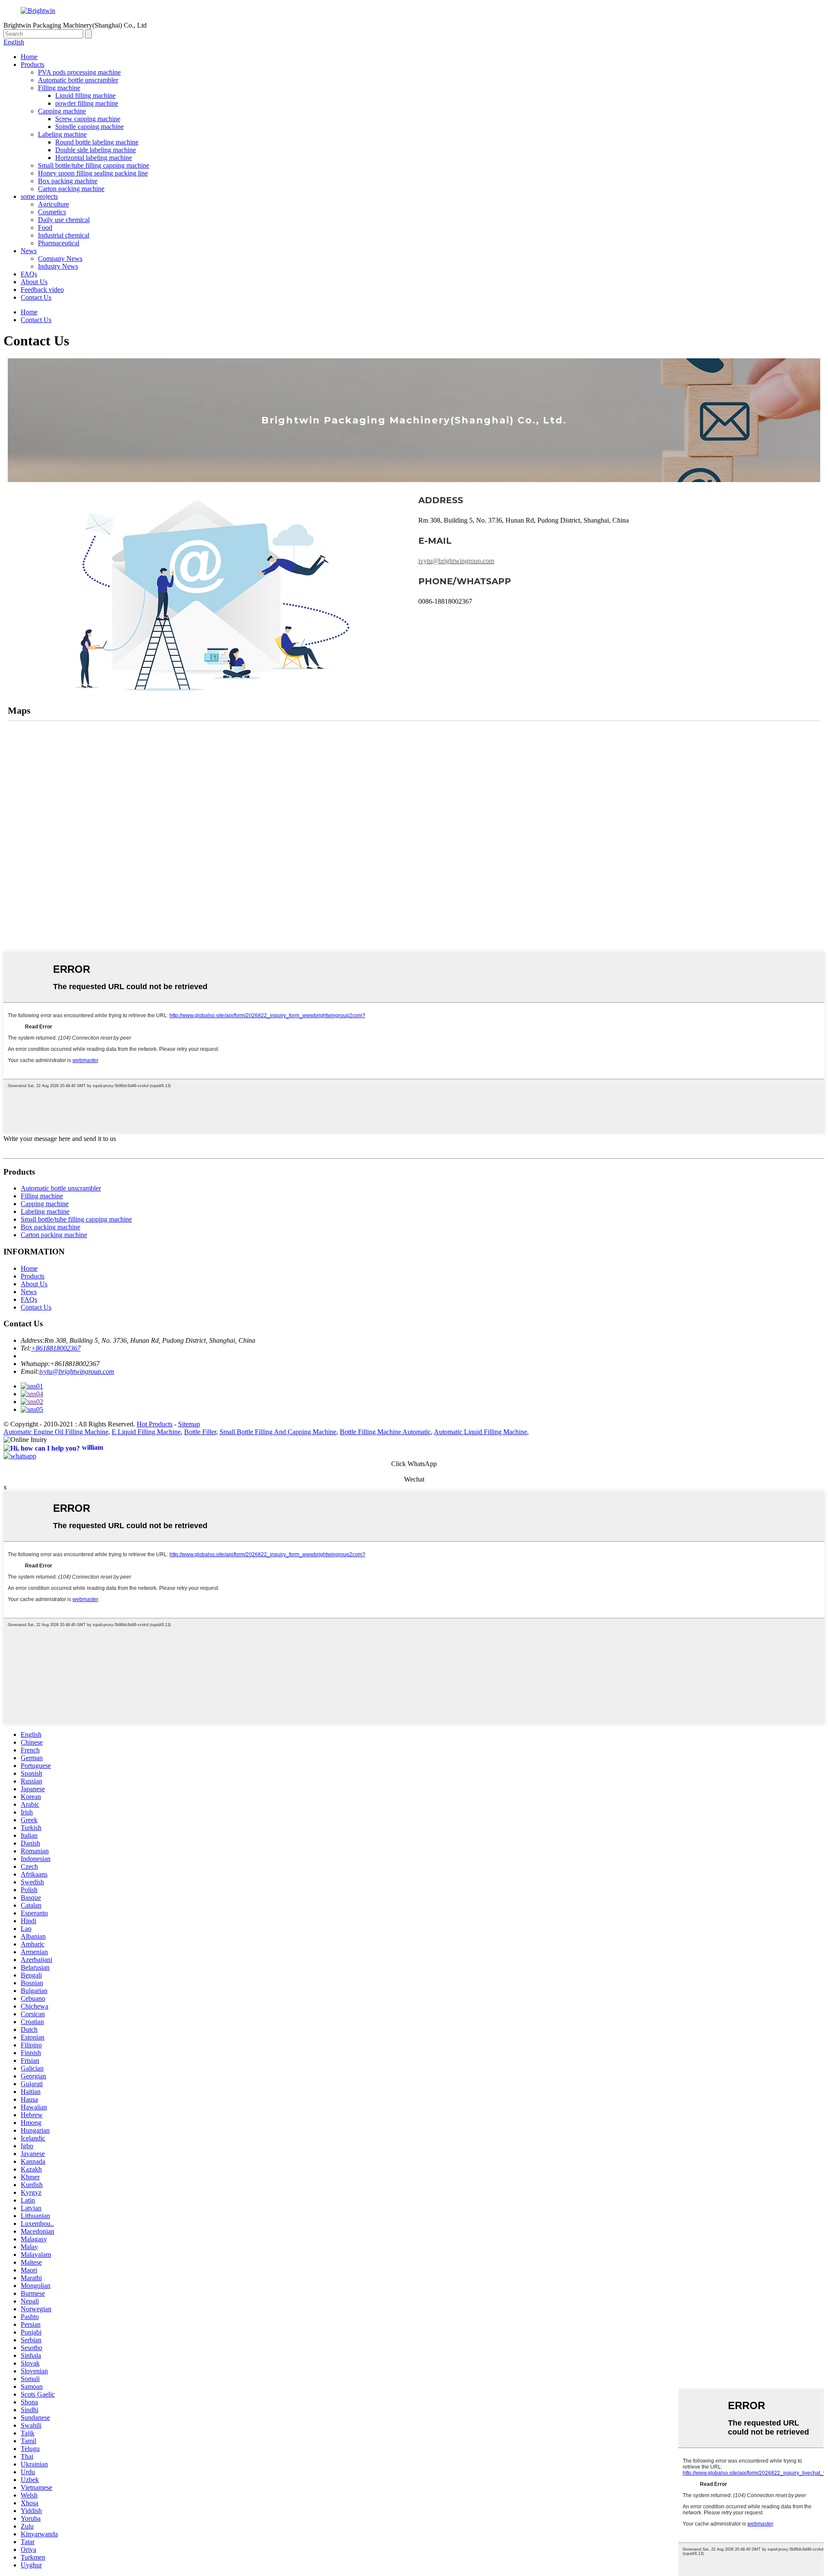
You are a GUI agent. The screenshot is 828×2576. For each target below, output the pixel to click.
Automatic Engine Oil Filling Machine (56, 1432)
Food (45, 227)
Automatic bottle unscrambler (78, 80)
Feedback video (42, 290)
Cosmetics (52, 212)
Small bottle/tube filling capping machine (94, 165)
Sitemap (189, 1424)
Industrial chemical (64, 235)
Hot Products (155, 1424)
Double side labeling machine (96, 150)
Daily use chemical (64, 220)
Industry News (58, 266)
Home (29, 57)
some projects (39, 196)
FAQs (29, 274)
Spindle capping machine (89, 127)
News (29, 251)
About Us (34, 282)
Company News (60, 259)
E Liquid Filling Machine (146, 1432)
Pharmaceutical (59, 243)
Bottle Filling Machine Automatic (385, 1432)
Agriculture (53, 204)
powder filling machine (87, 103)
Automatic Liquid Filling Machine (480, 1432)
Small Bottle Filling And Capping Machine (278, 1432)
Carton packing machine (71, 189)
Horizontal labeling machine (94, 158)
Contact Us (36, 297)
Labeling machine (62, 134)
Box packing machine (68, 181)
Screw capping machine (88, 119)
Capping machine (62, 111)
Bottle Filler (200, 1432)
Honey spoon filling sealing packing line (93, 173)
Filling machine (59, 88)
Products (33, 64)
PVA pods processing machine (79, 72)
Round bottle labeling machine (97, 142)
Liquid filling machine (85, 96)
